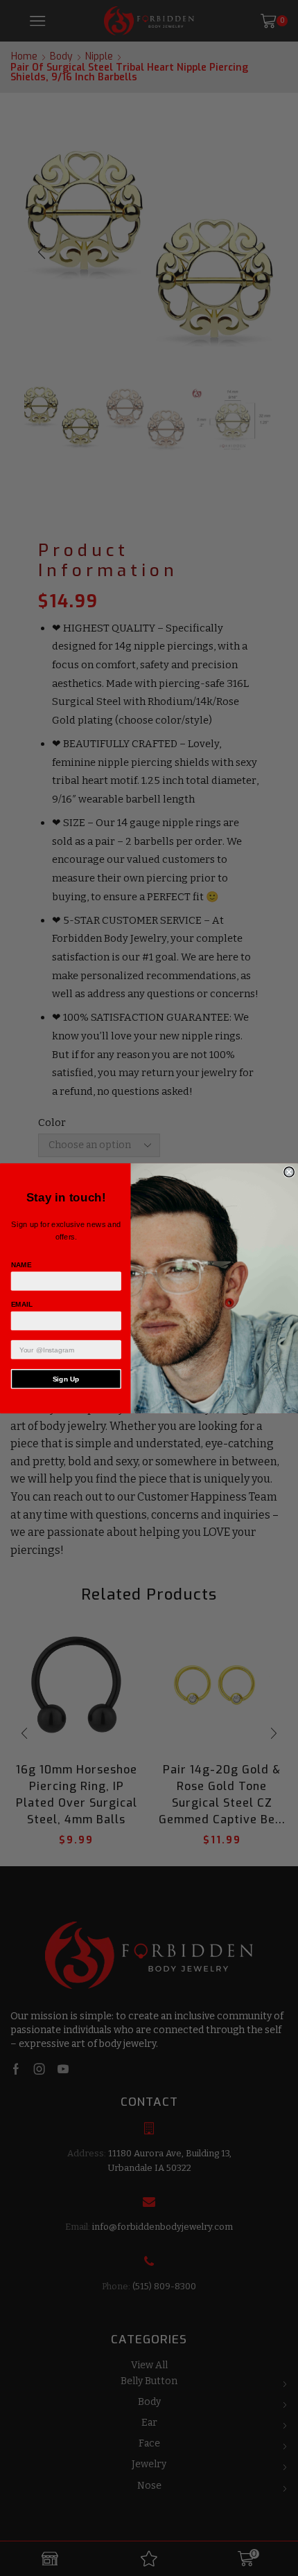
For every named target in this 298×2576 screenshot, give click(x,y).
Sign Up (66, 1378)
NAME (21, 1264)
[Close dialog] (289, 1172)
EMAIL (22, 1304)
